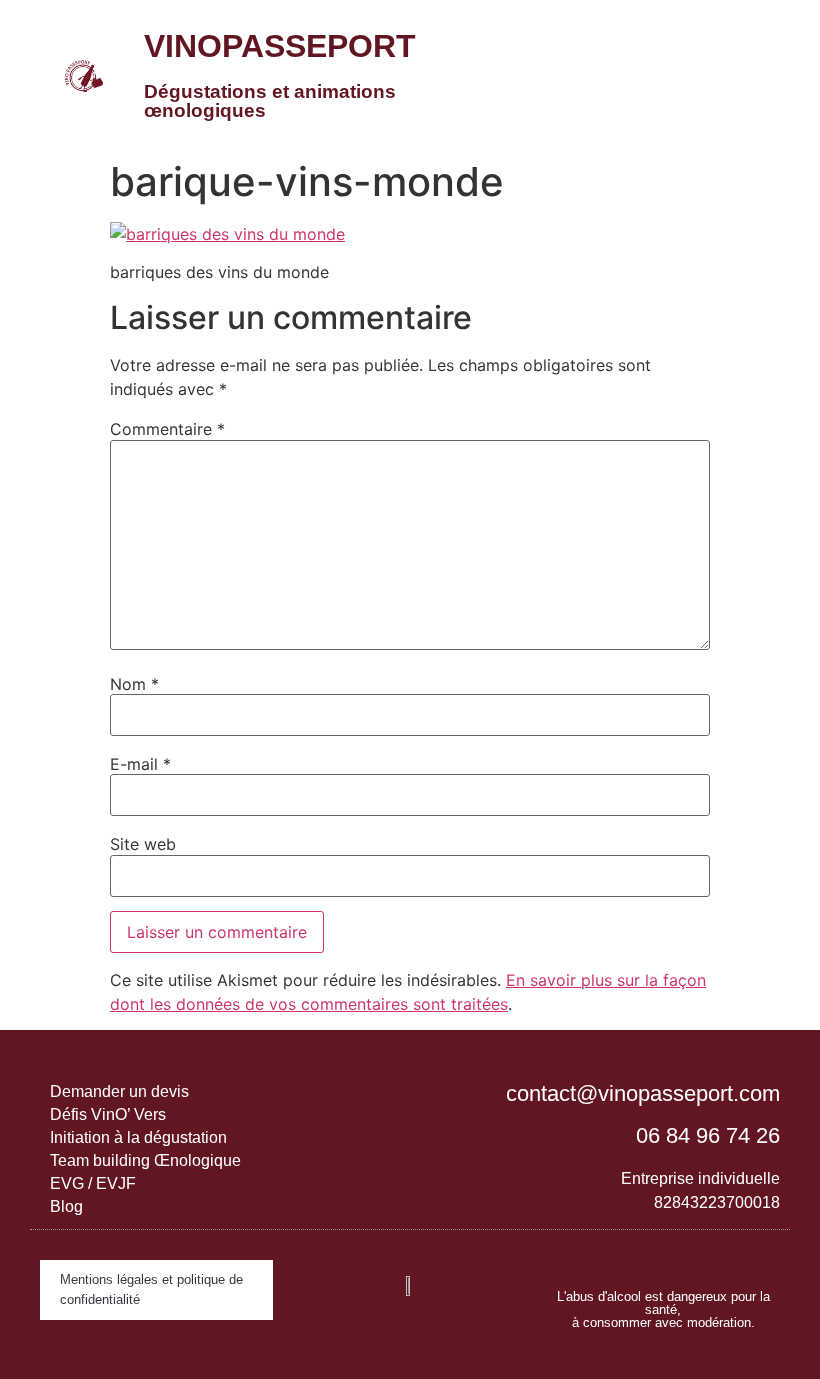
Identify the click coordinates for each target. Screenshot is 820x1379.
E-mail (140, 764)
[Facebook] (683, 1255)
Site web (143, 844)
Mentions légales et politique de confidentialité (151, 1289)
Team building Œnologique (145, 1160)
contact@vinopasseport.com (643, 1093)
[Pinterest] (723, 1255)
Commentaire (167, 429)
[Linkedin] (603, 1255)
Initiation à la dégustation (138, 1137)
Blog (66, 1206)
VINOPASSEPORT (280, 46)
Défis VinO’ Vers (108, 1114)
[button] (689, 75)
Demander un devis (119, 1091)
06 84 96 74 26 (708, 1135)
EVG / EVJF (93, 1183)
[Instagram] (643, 1255)
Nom (134, 684)
